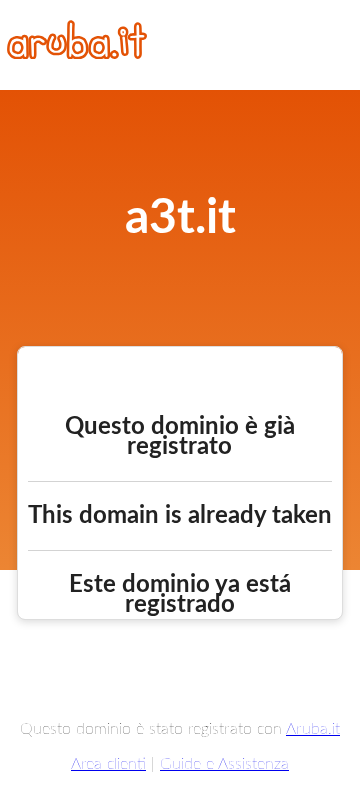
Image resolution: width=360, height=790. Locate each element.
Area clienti (108, 764)
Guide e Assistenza (224, 764)
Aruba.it (313, 729)
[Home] (77, 54)
